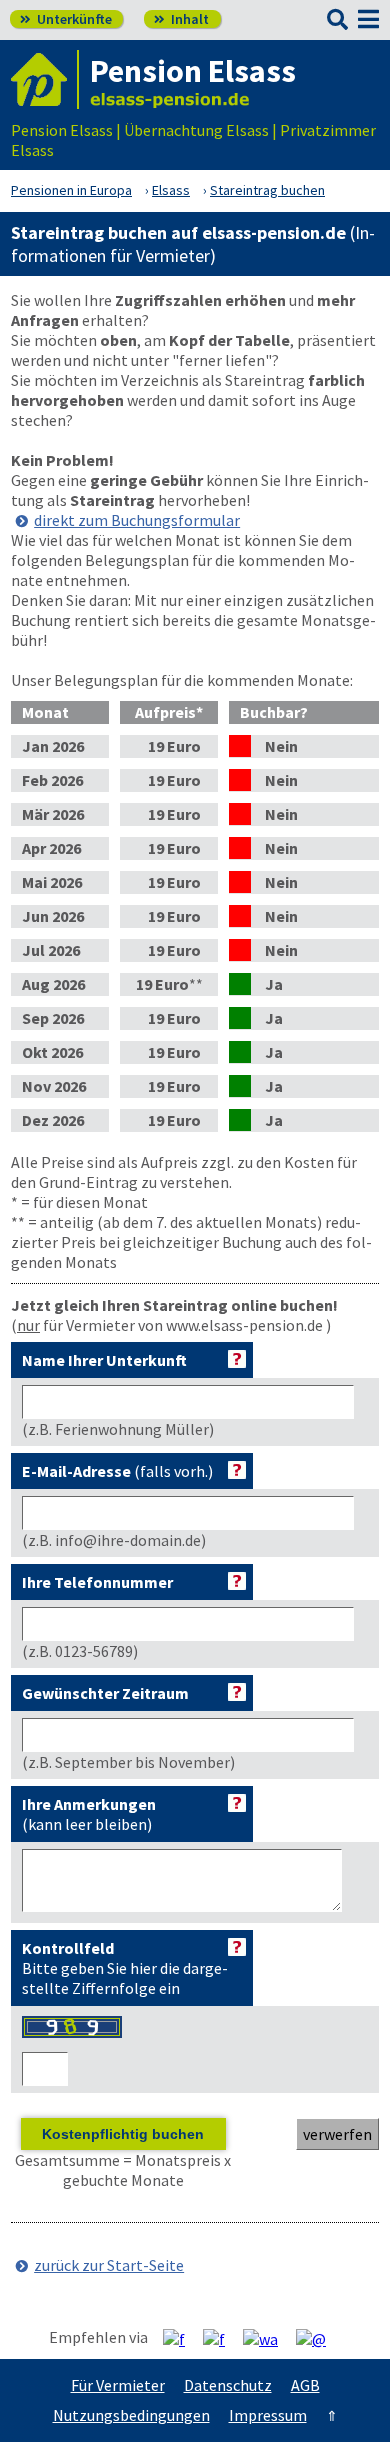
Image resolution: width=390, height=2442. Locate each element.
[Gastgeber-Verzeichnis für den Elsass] (45, 79)
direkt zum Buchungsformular (137, 520)
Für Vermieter (118, 2385)
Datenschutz (228, 2385)
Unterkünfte (66, 19)
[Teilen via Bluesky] (221, 2338)
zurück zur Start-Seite (109, 2265)
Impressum (268, 2415)
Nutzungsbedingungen (131, 2415)
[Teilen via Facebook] (181, 2338)
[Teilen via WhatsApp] (268, 2338)
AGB (305, 2385)
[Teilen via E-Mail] (318, 2338)
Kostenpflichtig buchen (123, 2134)
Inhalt (181, 19)
